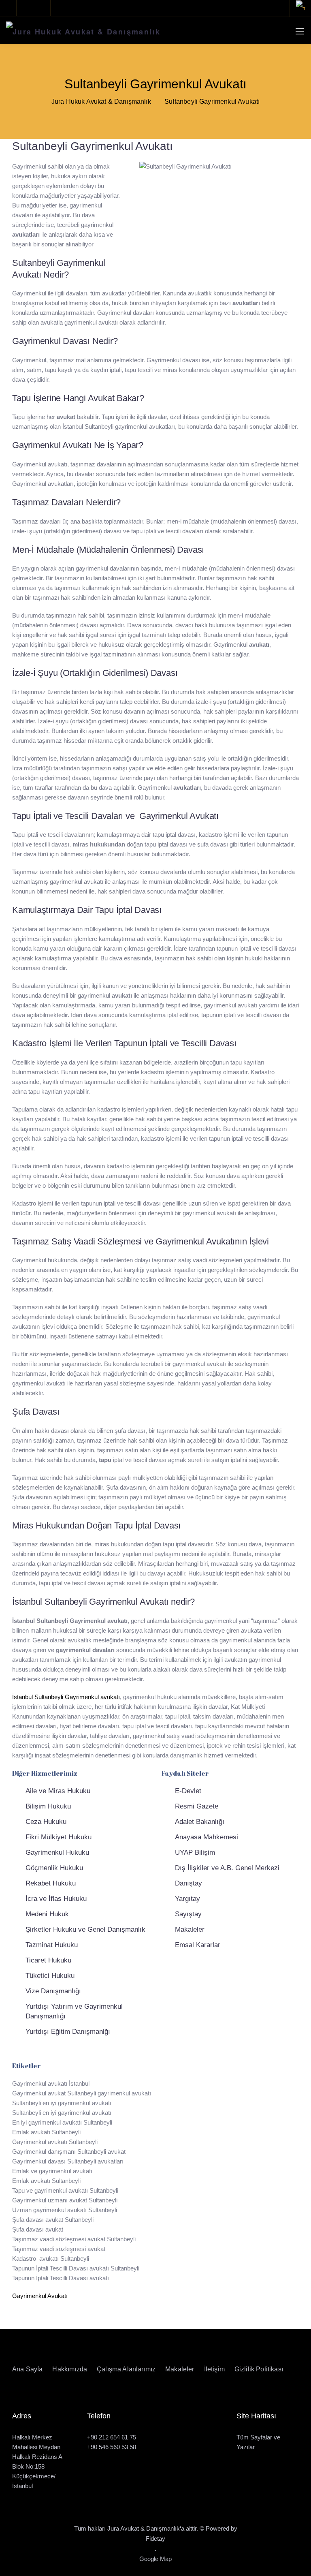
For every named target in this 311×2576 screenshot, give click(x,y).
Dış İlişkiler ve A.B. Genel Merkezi (227, 1868)
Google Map (155, 2559)
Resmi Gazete (197, 1806)
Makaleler (190, 1929)
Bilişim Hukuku (48, 1806)
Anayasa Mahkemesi (207, 1837)
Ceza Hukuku (46, 1822)
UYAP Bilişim (195, 1852)
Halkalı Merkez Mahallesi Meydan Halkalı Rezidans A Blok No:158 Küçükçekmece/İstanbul (37, 2462)
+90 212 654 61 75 (112, 2437)
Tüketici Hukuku (50, 1976)
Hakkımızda (70, 2369)
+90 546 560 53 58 (112, 2447)
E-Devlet (188, 1791)
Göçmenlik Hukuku (54, 1868)
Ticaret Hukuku (48, 1960)
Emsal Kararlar (198, 1945)
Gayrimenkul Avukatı (40, 2296)
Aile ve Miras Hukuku (58, 1791)
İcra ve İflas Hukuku (56, 1899)
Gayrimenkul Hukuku (57, 1852)
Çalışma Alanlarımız (126, 2369)
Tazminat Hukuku (52, 1945)
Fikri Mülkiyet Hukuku (59, 1837)
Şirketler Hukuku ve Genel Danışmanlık (85, 1929)
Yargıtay (187, 1899)
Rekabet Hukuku (51, 1883)
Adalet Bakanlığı (200, 1822)
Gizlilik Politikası (259, 2369)
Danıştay (189, 1883)
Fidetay (155, 2539)
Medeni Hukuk (47, 1914)
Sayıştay (188, 1914)
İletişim (214, 2369)
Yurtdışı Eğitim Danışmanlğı (68, 2032)
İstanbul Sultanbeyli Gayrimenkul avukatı (66, 1697)
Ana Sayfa (27, 2369)
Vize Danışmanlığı (53, 1991)
